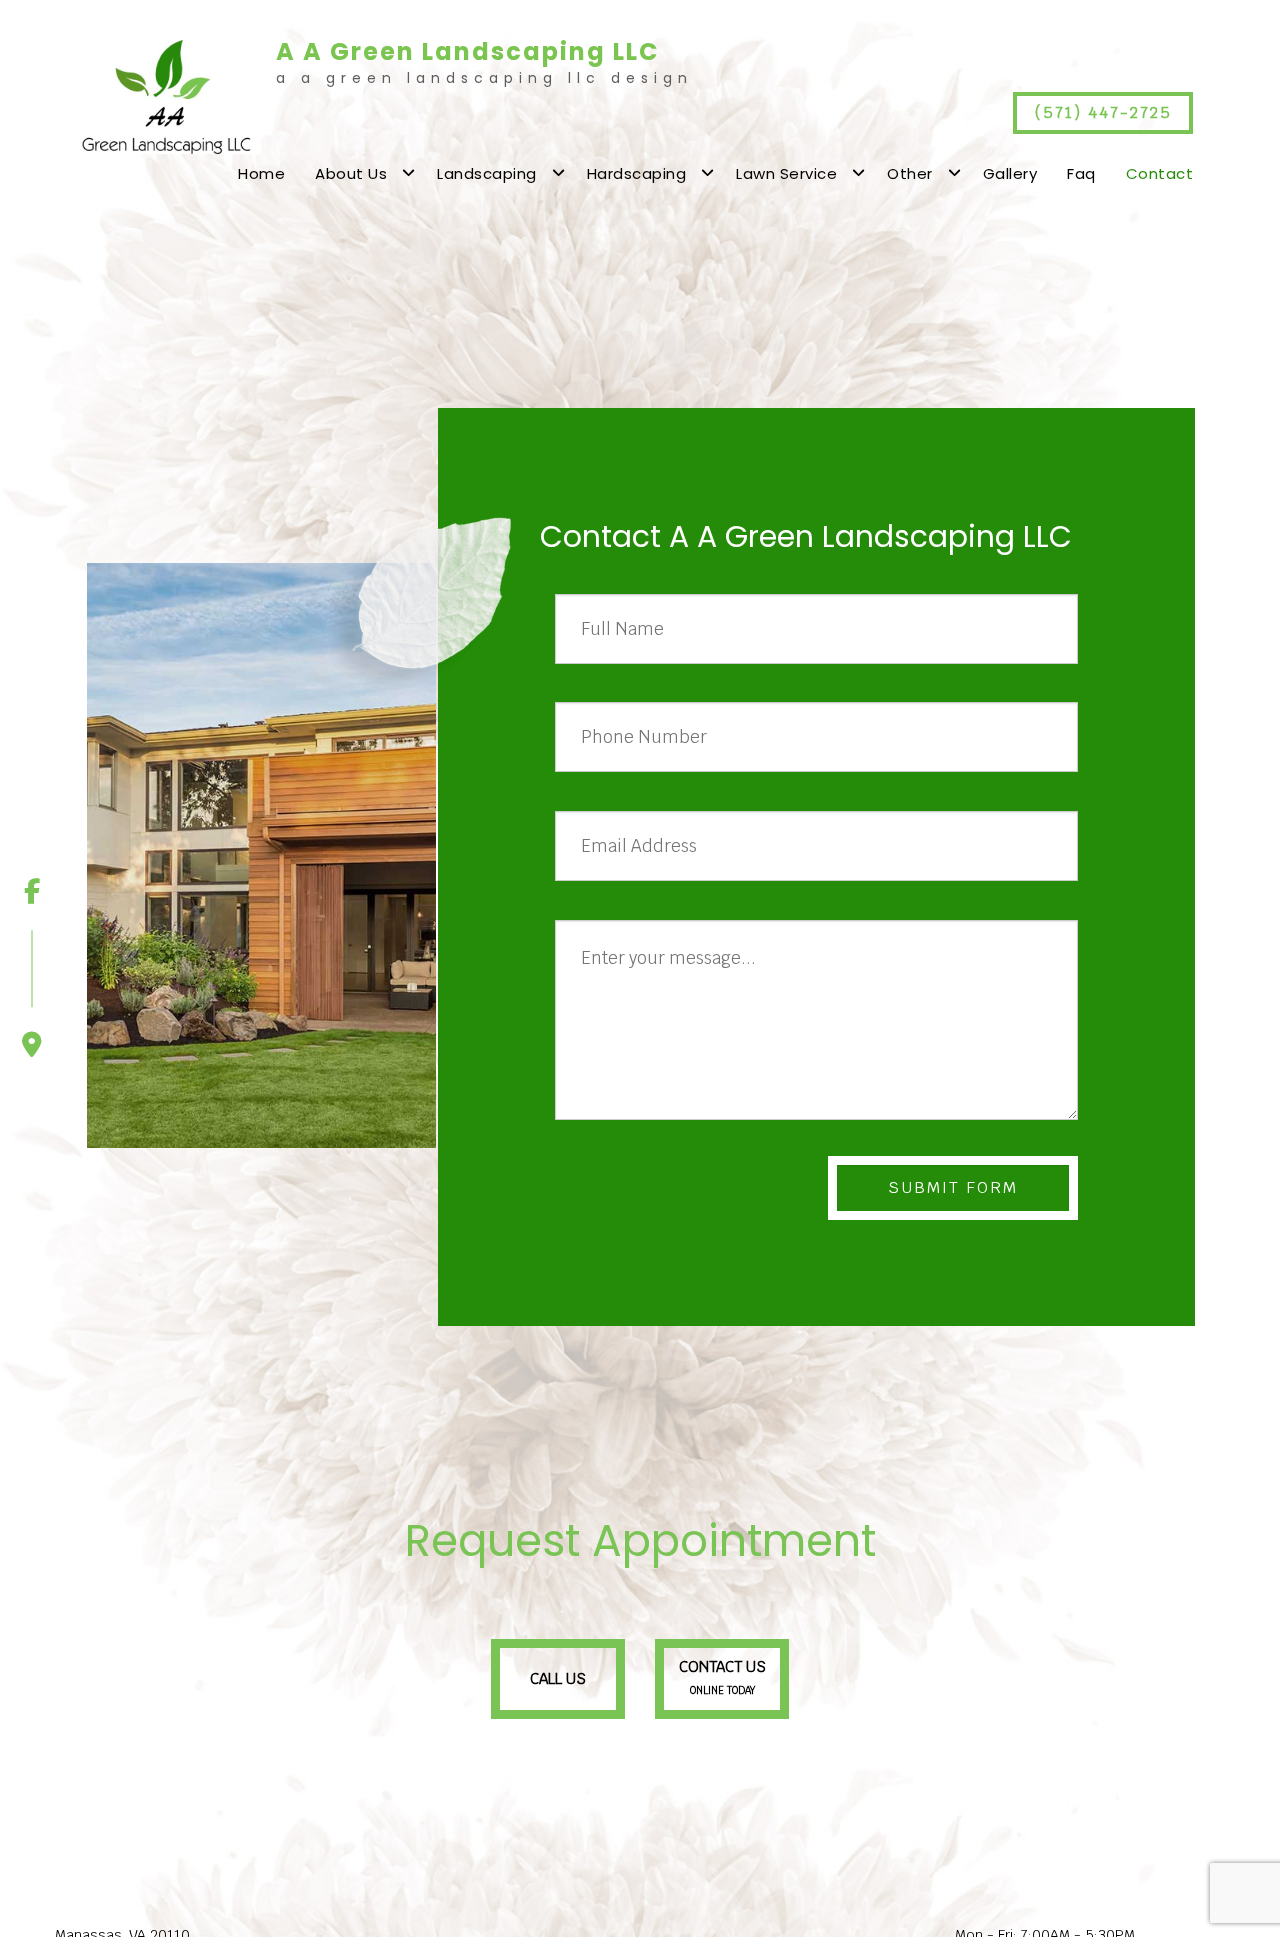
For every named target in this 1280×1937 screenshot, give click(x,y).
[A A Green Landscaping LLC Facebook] (32, 892)
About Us (351, 173)
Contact (1160, 173)
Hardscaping (637, 173)
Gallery (1010, 173)
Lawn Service (786, 173)
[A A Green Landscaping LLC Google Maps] (32, 994)
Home (261, 173)
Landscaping (487, 173)
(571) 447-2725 (1103, 112)
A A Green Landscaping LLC (467, 52)
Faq (1081, 173)
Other (910, 173)
